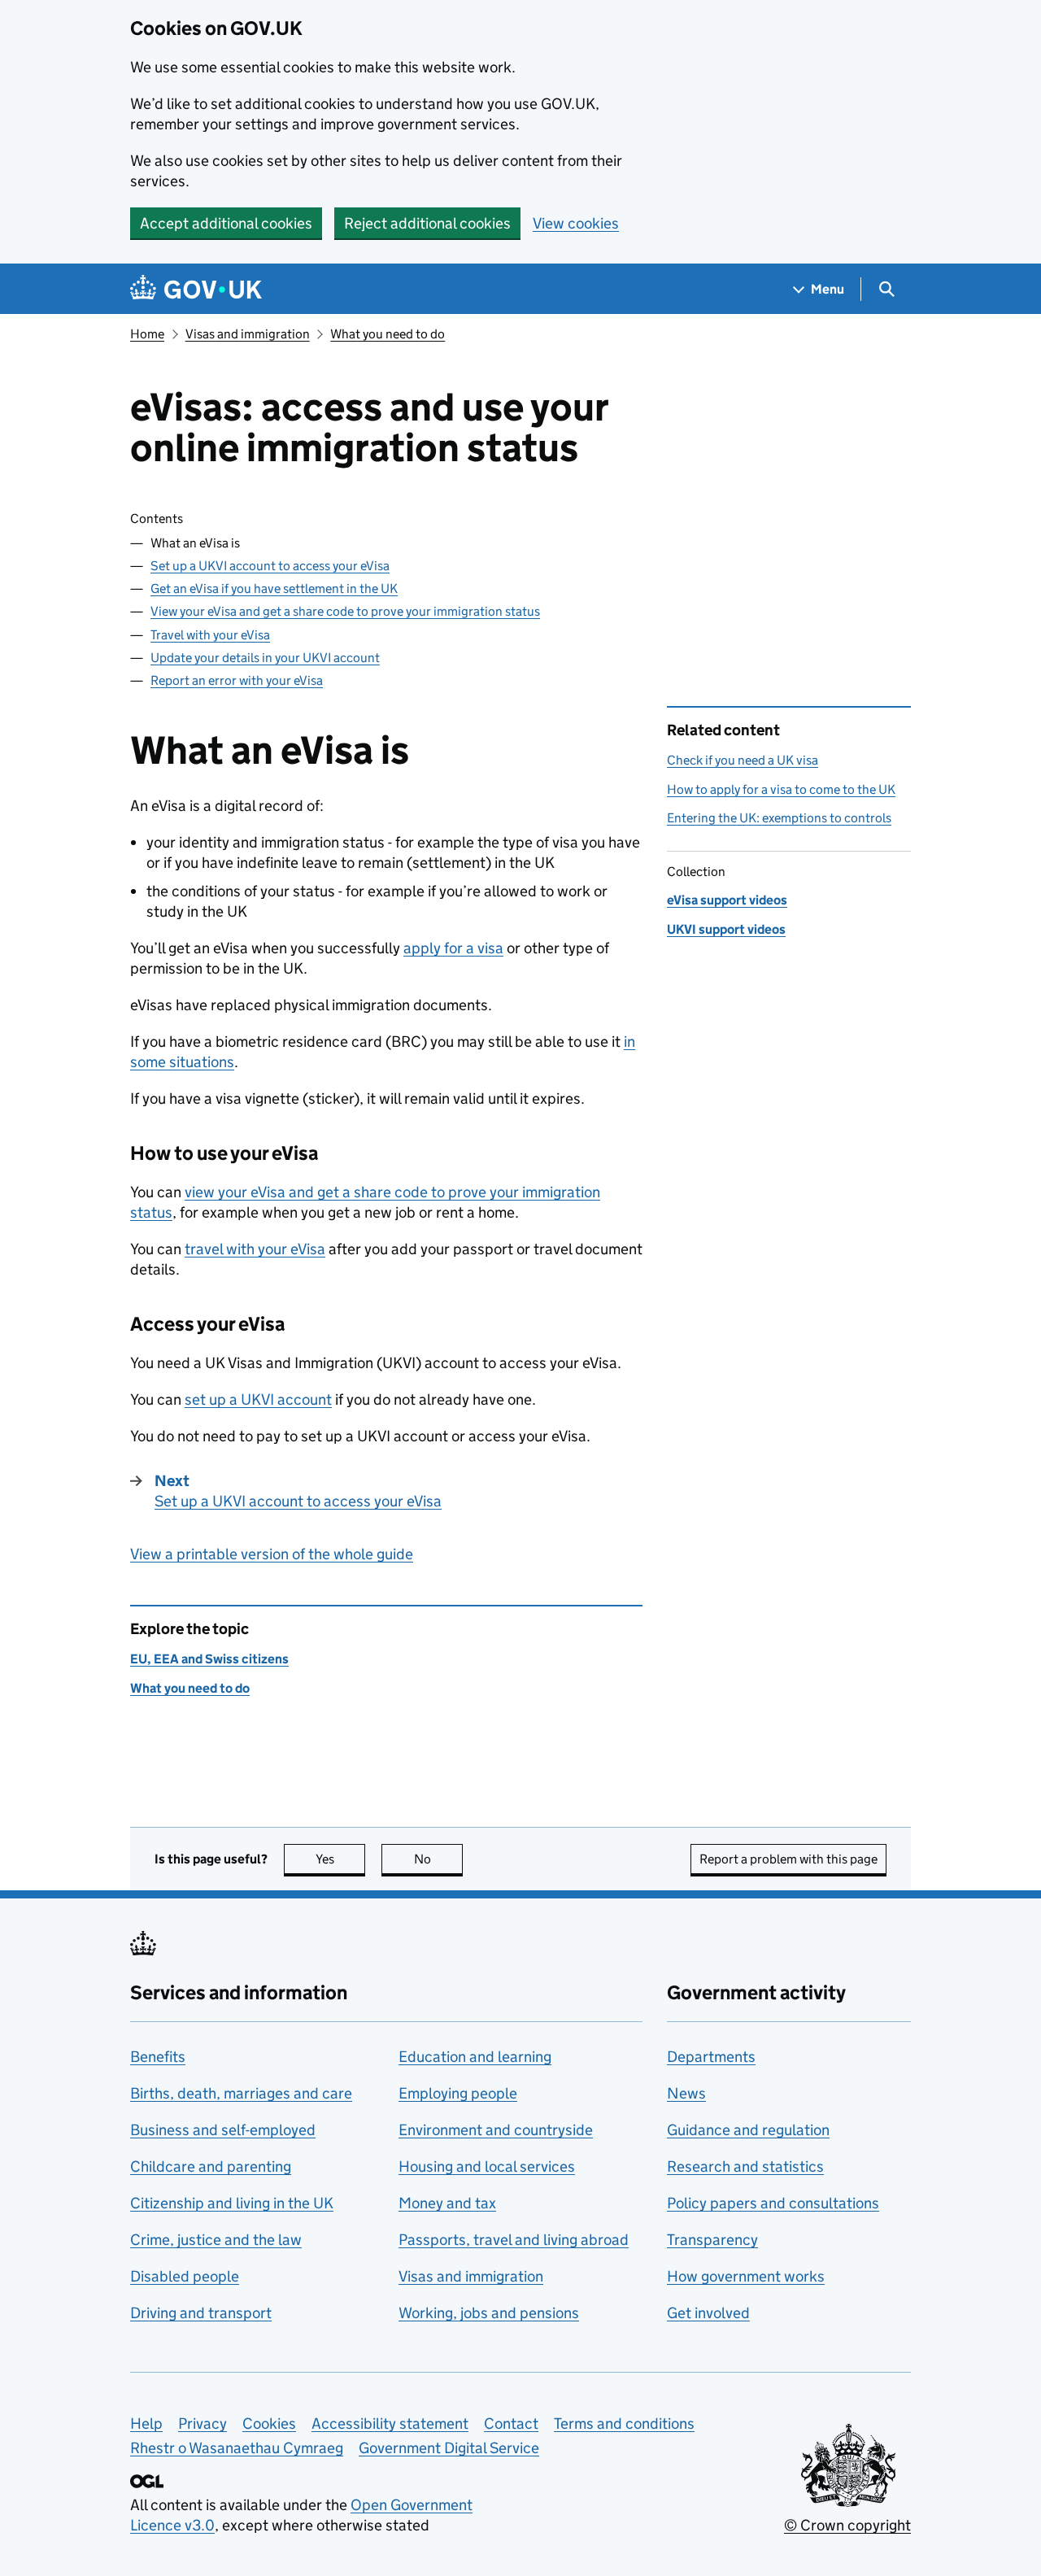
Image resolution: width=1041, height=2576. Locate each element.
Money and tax (447, 2203)
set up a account (258, 1399)
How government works (746, 2276)
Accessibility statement (390, 2423)
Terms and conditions (624, 2423)
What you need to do (388, 334)
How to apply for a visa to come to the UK (781, 789)
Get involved (708, 2313)
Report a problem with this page (788, 1859)
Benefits (158, 2057)
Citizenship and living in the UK (232, 2203)
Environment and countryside (496, 2130)
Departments (711, 2057)
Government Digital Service (449, 2448)
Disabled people (185, 2276)
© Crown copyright (847, 2525)
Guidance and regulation (748, 2130)
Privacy (203, 2423)
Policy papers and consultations (773, 2203)
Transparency (712, 2240)
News (686, 2093)
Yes (340, 1859)
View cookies (576, 223)
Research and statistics (745, 2166)
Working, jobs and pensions (489, 2313)
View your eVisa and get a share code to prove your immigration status (345, 611)
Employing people (458, 2093)
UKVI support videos (726, 929)
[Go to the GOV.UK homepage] (196, 289)
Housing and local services (487, 2166)
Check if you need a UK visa (743, 760)
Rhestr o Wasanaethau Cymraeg (237, 2448)
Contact (511, 2423)
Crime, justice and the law (216, 2240)
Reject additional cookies (427, 223)
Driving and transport (201, 2313)
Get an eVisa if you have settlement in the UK (274, 588)
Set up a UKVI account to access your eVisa (270, 566)
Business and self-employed (223, 2130)
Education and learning (475, 2057)
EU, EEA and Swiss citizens (209, 1659)
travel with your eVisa (255, 1249)
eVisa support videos (727, 900)
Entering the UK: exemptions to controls (779, 818)
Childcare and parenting (211, 2166)
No (438, 1859)
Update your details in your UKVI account (265, 658)
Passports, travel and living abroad (514, 2240)
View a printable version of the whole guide (272, 1554)
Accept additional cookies (226, 223)
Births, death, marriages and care (241, 2093)
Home (147, 334)
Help (146, 2423)
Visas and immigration (248, 334)
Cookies (269, 2423)
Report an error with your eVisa (237, 680)
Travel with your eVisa (210, 635)
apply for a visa (453, 948)
